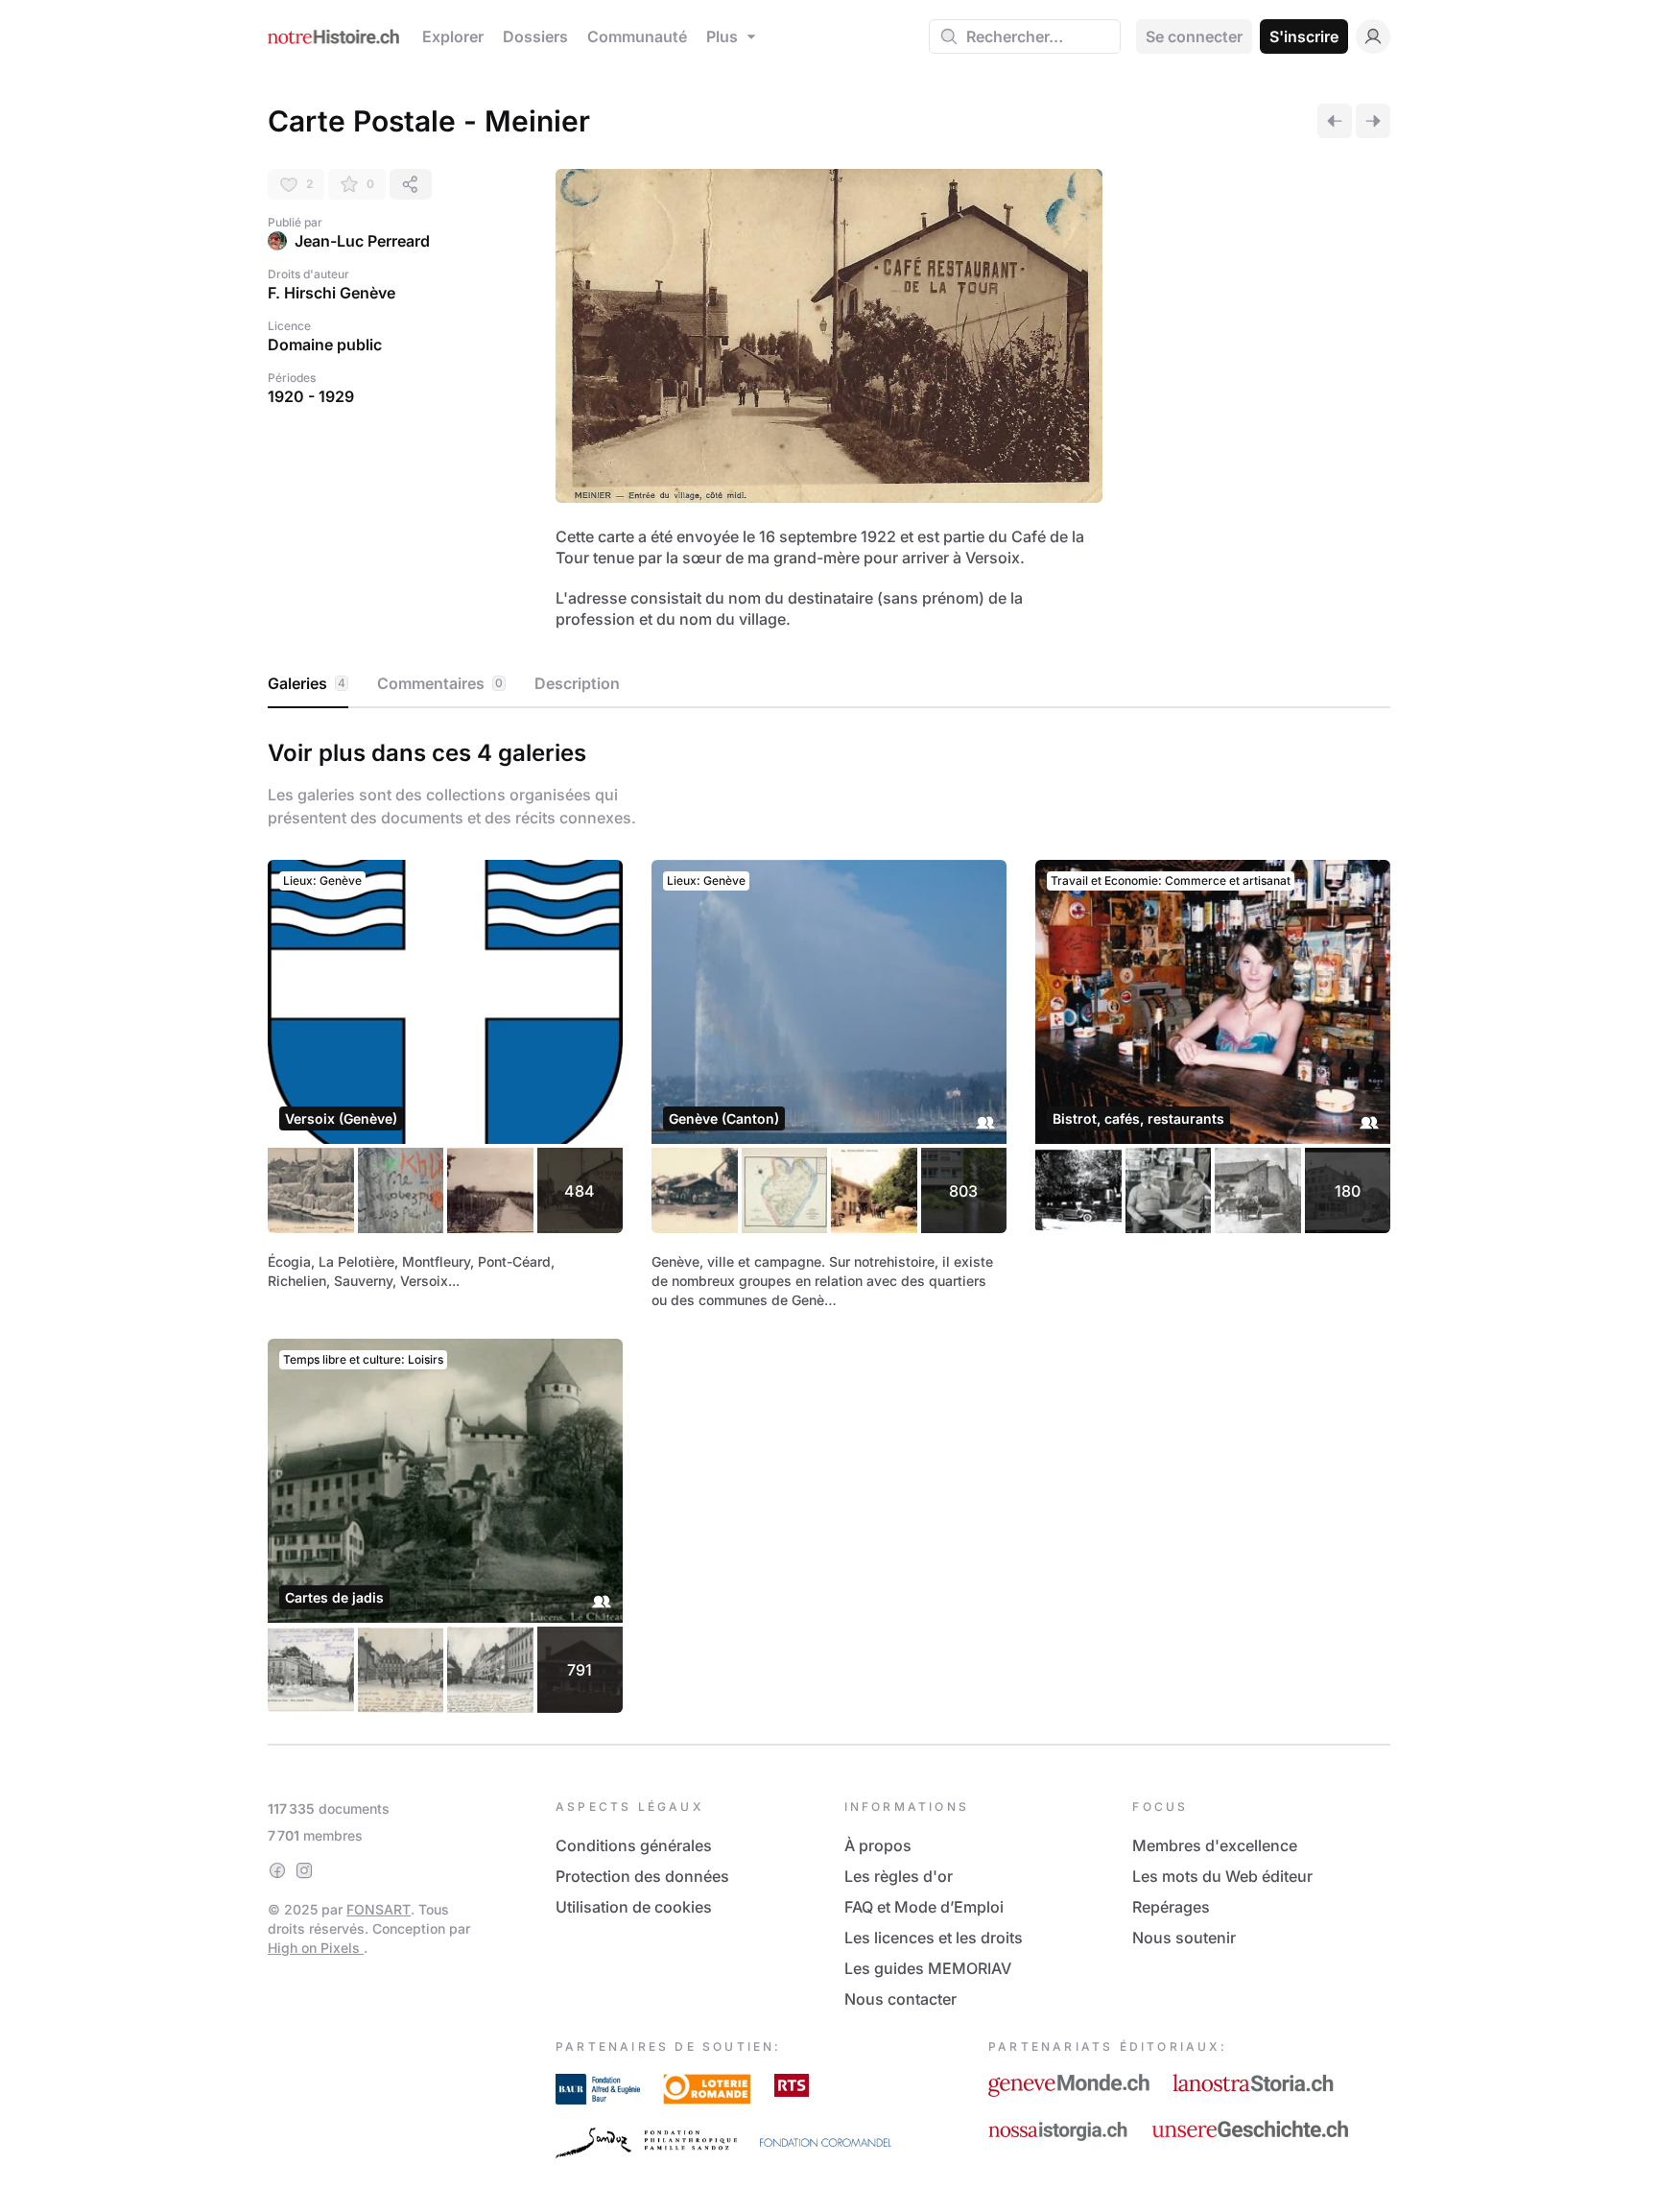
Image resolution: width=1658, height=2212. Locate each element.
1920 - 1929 (311, 396)
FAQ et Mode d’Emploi (924, 1907)
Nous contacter (900, 1999)
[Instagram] (304, 1870)
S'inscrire (1304, 36)
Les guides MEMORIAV (928, 1968)
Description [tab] (577, 683)
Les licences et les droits (934, 1938)
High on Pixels (316, 1948)
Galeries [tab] (307, 683)
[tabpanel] (829, 1222)
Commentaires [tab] (440, 683)
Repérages (1171, 1907)
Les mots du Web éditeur (1222, 1876)
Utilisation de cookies (634, 1907)
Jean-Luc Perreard (362, 241)
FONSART (379, 1909)
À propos (878, 1845)
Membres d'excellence (1215, 1845)
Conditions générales (634, 1845)
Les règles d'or (899, 1876)
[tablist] (829, 684)
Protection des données (642, 1876)
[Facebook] (277, 1870)
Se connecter (1194, 36)
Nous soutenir (1184, 1938)
